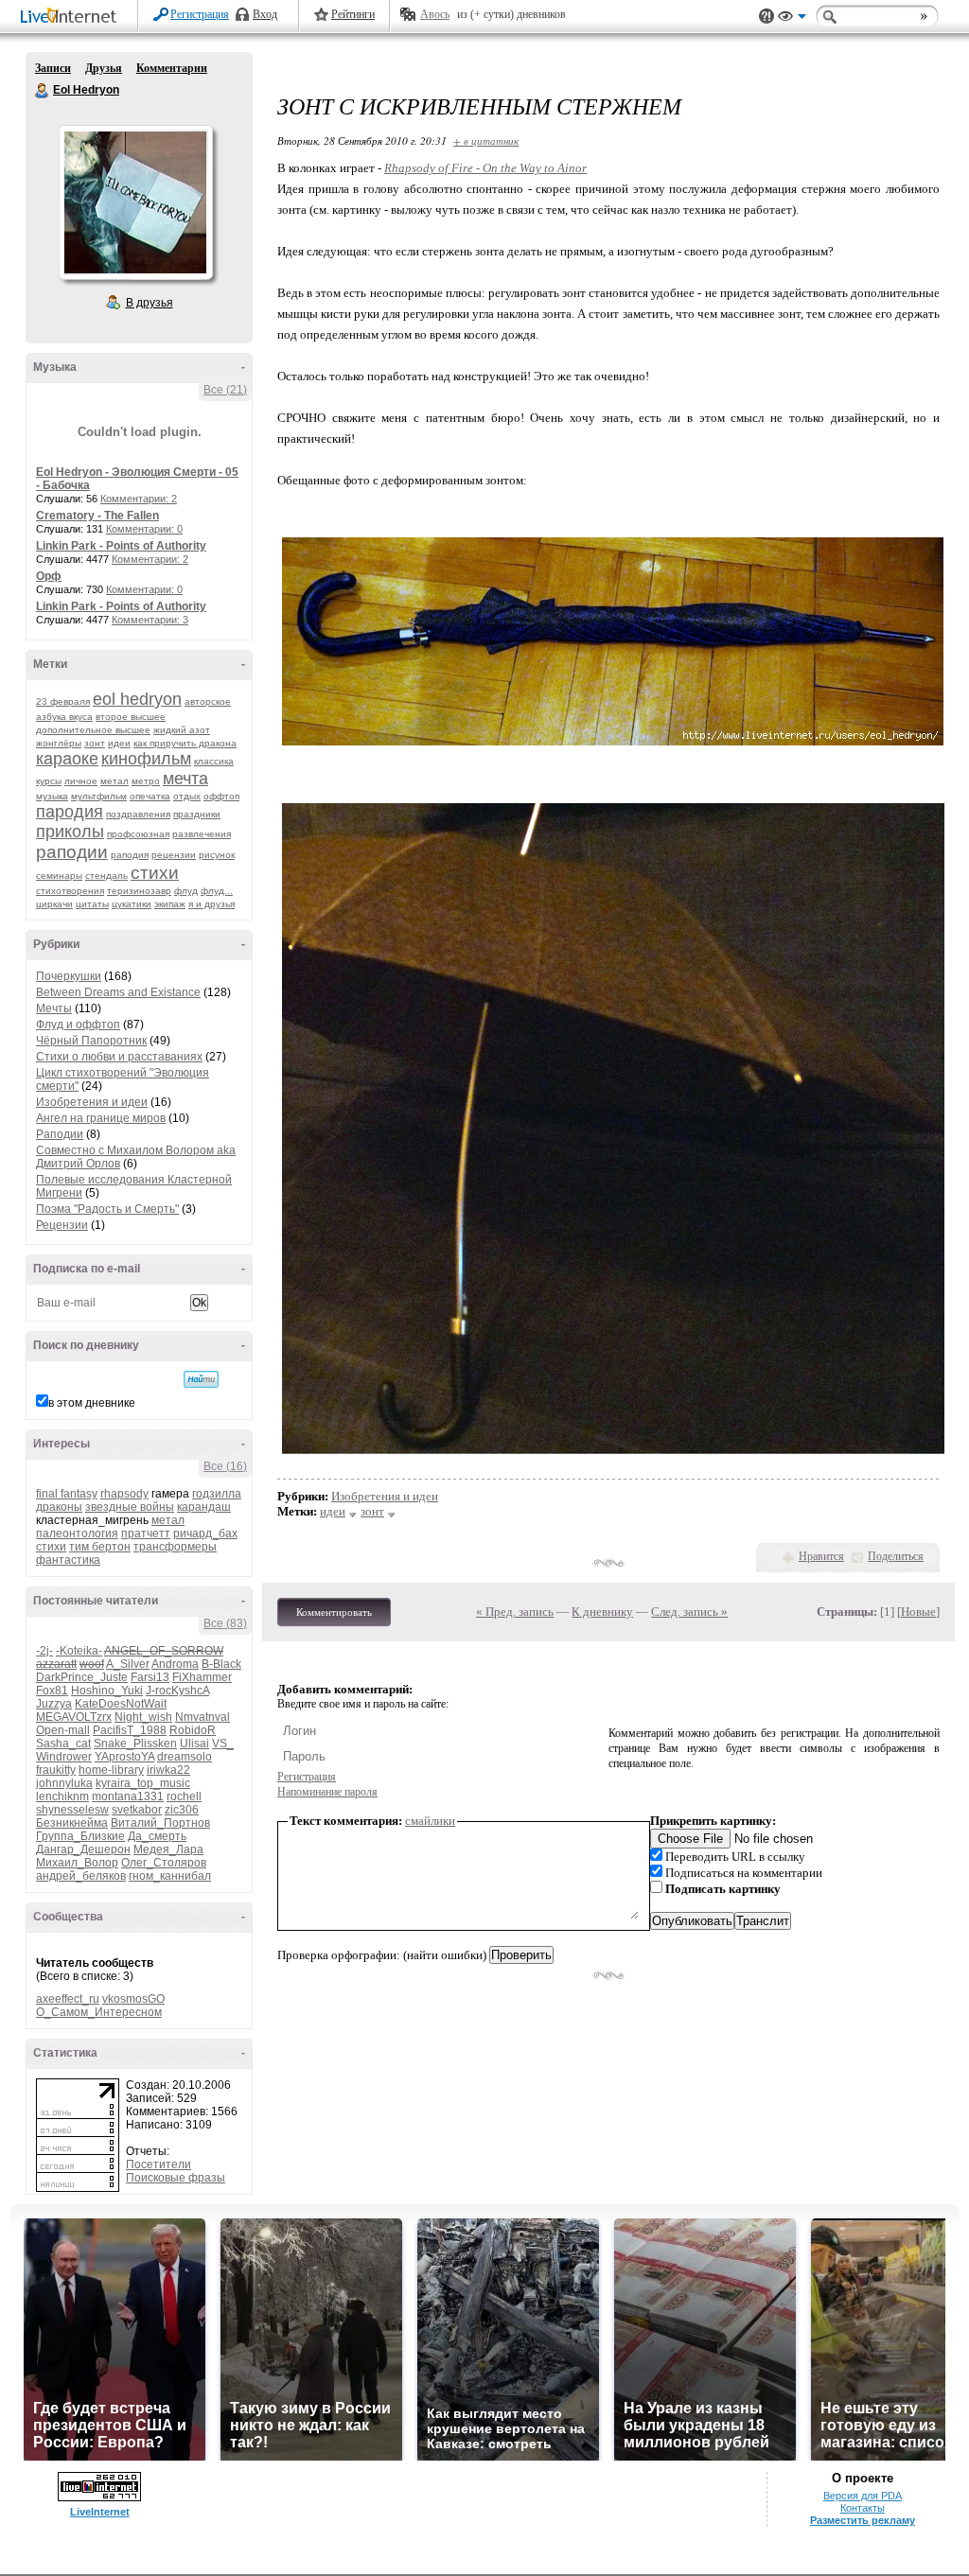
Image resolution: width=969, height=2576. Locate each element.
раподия (130, 855)
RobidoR (193, 1730)
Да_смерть (157, 1836)
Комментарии (172, 68)
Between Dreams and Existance (118, 992)
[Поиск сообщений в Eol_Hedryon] (201, 1379)
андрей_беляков (81, 1876)
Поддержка (766, 17)
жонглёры (59, 743)
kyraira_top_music (143, 1783)
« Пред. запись (515, 1612)
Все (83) (225, 1623)
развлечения (202, 834)
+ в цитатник (486, 140)
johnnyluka (64, 1783)
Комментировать (334, 1612)
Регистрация (200, 14)
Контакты (863, 2508)
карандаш (204, 1507)
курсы (49, 781)
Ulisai (194, 1744)
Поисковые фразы (176, 2178)
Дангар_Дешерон (83, 1849)
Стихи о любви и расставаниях (119, 1057)
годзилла (217, 1494)
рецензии (174, 855)
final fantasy (67, 1494)
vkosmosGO (133, 1999)
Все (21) (225, 390)
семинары (59, 876)
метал (115, 781)
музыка (52, 796)
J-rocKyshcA (177, 1691)
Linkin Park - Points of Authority (121, 546)
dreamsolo (185, 1757)
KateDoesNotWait (121, 1704)
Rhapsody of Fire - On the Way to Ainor (485, 168)
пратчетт (146, 1533)
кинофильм (146, 759)
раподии (72, 852)
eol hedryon (137, 699)
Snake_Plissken (135, 1744)
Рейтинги (353, 14)
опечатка (150, 796)
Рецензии (62, 1225)
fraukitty (56, 1770)
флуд (186, 891)
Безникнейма (72, 1823)
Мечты (54, 1008)
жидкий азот (182, 730)
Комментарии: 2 (139, 499)
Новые (918, 1612)
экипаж (170, 904)
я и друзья (211, 904)
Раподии (60, 1134)
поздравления (138, 814)
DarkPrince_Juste (82, 1677)
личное (81, 781)
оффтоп (221, 796)
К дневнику (602, 1612)
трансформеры (175, 1547)
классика (214, 761)
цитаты (92, 904)
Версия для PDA (863, 2496)
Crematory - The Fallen (97, 516)
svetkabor (137, 1810)
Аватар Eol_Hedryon (135, 202)
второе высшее (131, 717)
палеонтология (77, 1533)
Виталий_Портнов (160, 1823)
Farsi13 (150, 1677)
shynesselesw (72, 1810)
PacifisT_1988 (130, 1730)
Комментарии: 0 (144, 529)
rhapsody (124, 1494)
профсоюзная (138, 834)
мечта (185, 779)
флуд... (217, 891)
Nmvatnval (203, 1717)
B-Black (221, 1664)
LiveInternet (72, 18)
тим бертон (100, 1547)
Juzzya (54, 1704)
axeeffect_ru (68, 1999)
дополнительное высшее (93, 730)
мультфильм (99, 796)
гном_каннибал (170, 1876)
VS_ (223, 1744)
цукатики (132, 904)
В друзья (150, 303)
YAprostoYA (124, 1757)
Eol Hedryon (43, 91)
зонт (95, 743)
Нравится (821, 1556)
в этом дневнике (92, 1403)
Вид (792, 19)
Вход (265, 14)
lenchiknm (62, 1796)
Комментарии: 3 (150, 620)
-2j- (44, 1651)
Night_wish (143, 1717)
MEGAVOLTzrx (74, 1717)
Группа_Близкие (80, 1836)
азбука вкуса (64, 717)
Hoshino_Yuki (107, 1691)
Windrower (64, 1757)
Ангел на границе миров (101, 1118)
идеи (119, 743)
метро (146, 781)
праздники (197, 814)
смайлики (430, 1821)
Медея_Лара (168, 1849)
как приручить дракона (185, 743)
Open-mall (63, 1730)
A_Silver (128, 1664)
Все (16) (225, 1466)
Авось (435, 14)
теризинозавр (139, 891)
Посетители (159, 2164)
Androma (175, 1664)
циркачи (54, 904)
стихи (155, 873)
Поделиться (896, 1556)
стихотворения (70, 891)
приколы (70, 832)
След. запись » (689, 1612)
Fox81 (52, 1691)
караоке (67, 759)
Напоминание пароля (327, 1792)
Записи (53, 68)
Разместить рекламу (863, 2520)
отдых (187, 796)
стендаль (106, 876)
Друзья (104, 68)
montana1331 (128, 1796)
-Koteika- (79, 1651)
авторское (208, 701)
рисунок (217, 855)
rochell (184, 1796)
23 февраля (63, 701)
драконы (59, 1507)
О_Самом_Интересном (99, 2012)
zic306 (182, 1810)
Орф (49, 576)
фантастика (68, 1560)
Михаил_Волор (77, 1863)
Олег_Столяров (164, 1863)
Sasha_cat (63, 1744)
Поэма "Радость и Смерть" (107, 1209)
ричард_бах (205, 1533)
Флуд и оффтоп (78, 1025)
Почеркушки (69, 976)
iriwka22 (168, 1770)
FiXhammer (202, 1677)
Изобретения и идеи (92, 1102)
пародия (70, 812)
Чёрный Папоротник (91, 1041)
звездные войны (130, 1507)
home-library (111, 1770)
